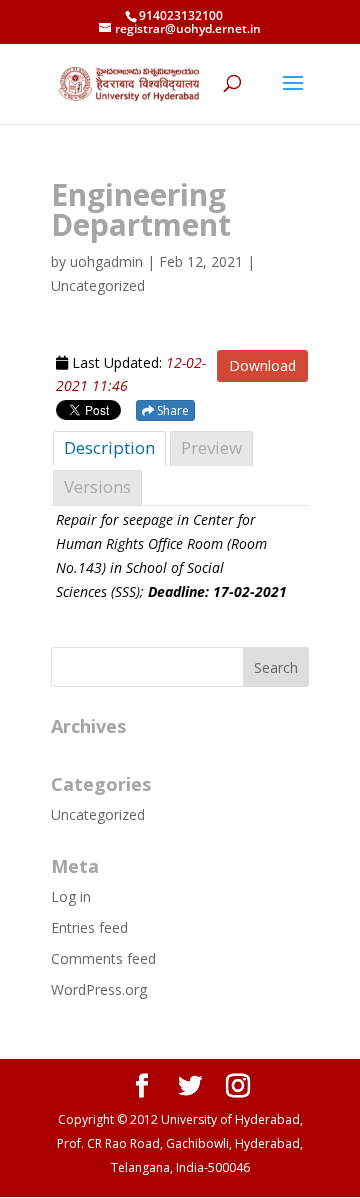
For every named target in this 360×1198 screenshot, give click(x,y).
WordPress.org (99, 989)
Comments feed (103, 958)
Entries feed (89, 927)
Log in (71, 896)
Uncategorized (98, 814)
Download (262, 365)
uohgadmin (106, 261)
